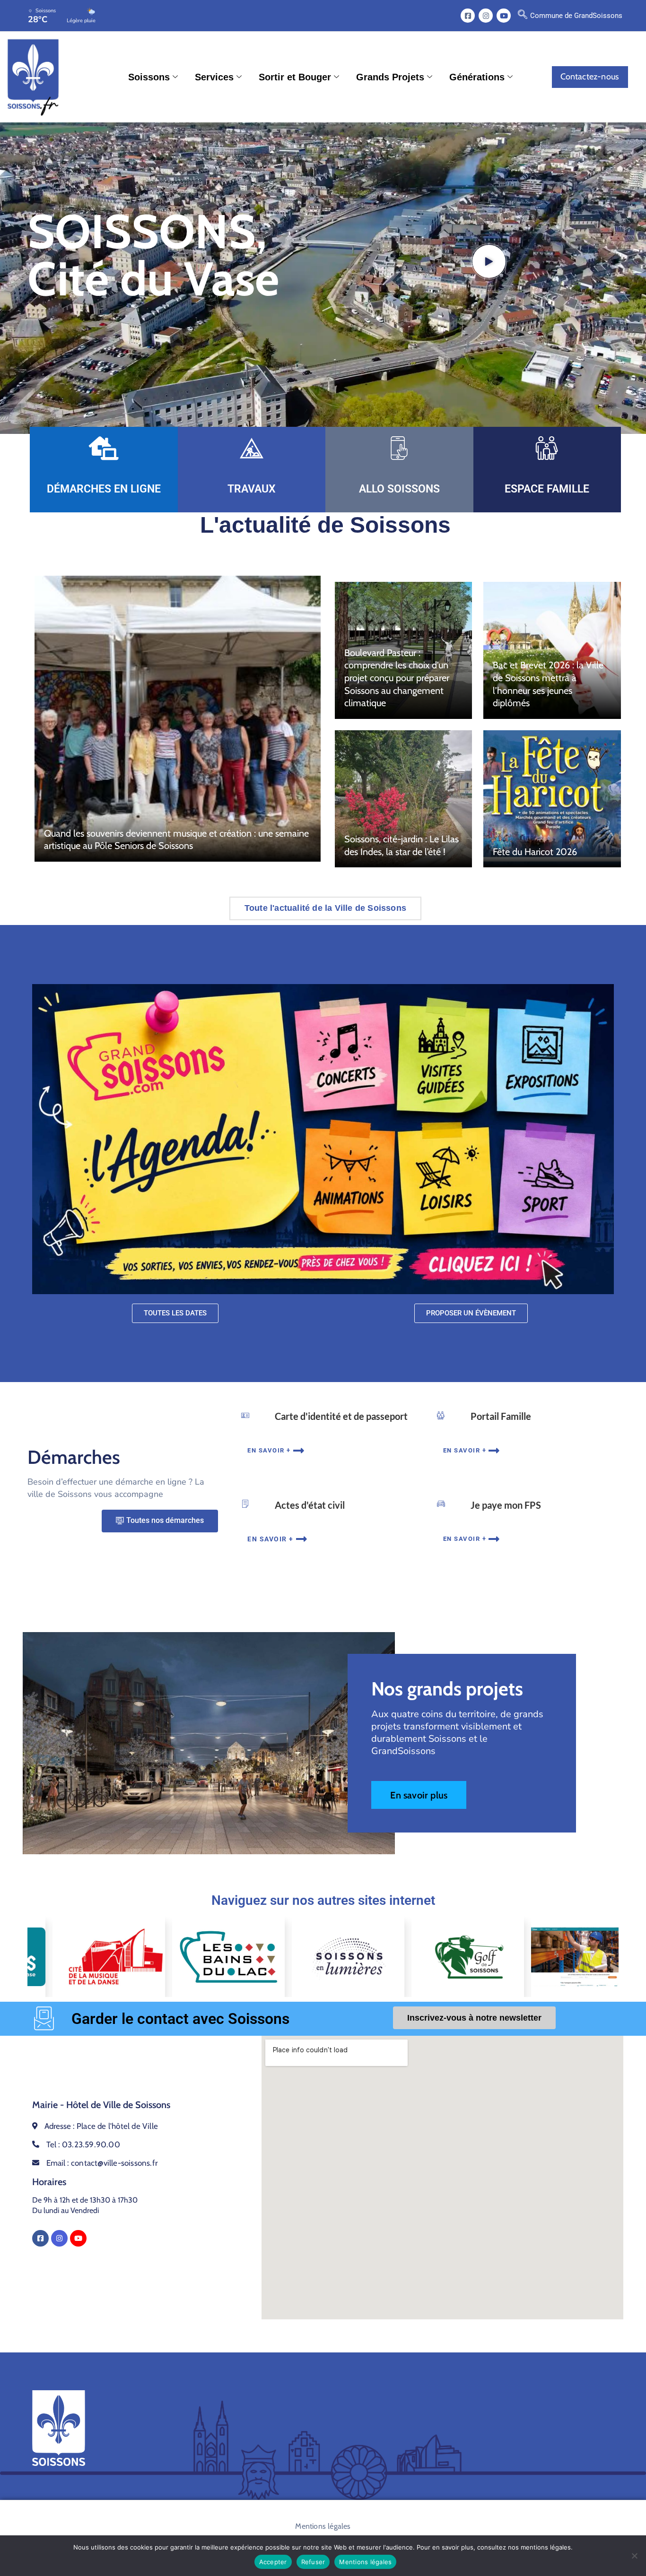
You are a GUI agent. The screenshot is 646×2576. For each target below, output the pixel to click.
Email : (102, 2163)
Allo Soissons (399, 489)
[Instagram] (486, 16)
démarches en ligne (104, 489)
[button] (523, 16)
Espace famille (547, 489)
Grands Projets (390, 77)
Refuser (313, 2562)
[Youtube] (504, 16)
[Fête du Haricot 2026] (552, 799)
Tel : (83, 2144)
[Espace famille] (547, 448)
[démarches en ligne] (104, 448)
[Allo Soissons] (399, 448)
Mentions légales (323, 2526)
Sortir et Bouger (295, 77)
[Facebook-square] (468, 16)
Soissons (149, 77)
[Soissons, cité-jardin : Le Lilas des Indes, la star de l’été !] (403, 799)
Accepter (273, 2562)
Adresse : (101, 2126)
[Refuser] (634, 2556)
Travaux (252, 489)
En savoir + (269, 1450)
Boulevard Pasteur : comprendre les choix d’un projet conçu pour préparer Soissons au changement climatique (397, 678)
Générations (477, 77)
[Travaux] (252, 448)
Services (214, 77)
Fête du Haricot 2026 (535, 852)
